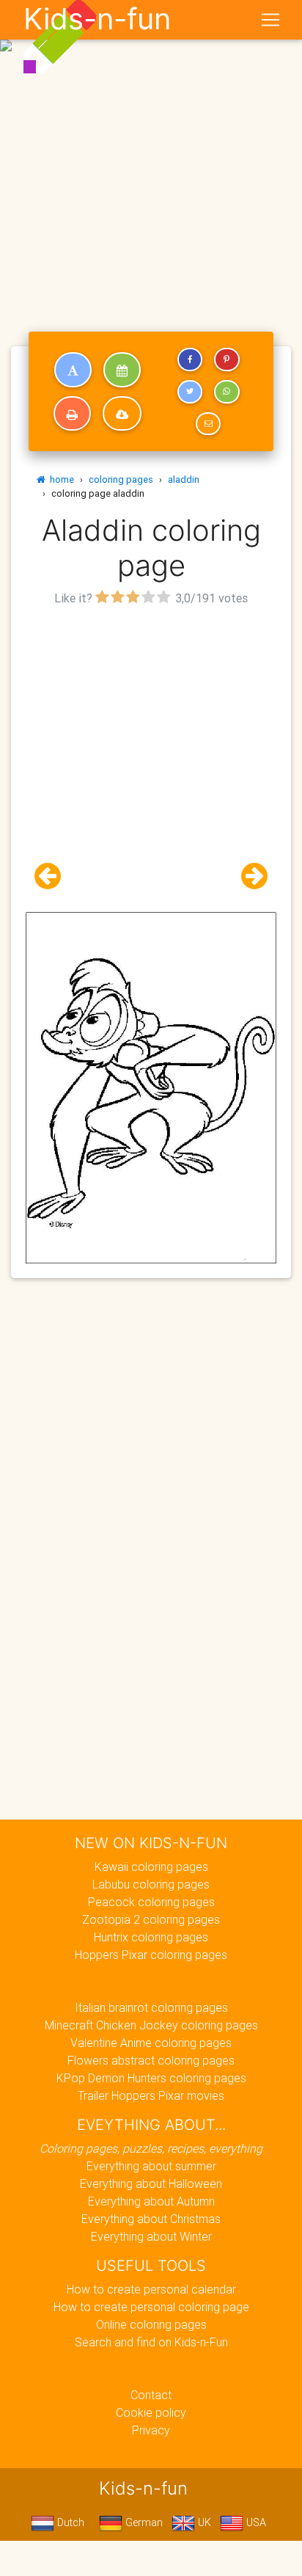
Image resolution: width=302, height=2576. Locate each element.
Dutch (69, 2522)
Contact (151, 2395)
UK (203, 2522)
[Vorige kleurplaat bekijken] (54, 876)
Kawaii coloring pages (151, 1867)
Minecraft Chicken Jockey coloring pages (151, 2025)
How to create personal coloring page (151, 2307)
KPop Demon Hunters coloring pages (151, 2078)
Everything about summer (151, 2166)
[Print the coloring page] (72, 414)
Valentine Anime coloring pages (151, 2043)
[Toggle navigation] (270, 20)
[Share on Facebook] (190, 360)
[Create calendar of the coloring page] (122, 370)
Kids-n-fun (97, 19)
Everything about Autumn (151, 2201)
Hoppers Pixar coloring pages (151, 1955)
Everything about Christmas (151, 2219)
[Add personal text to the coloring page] (73, 370)
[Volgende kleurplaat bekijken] (248, 876)
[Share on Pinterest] (226, 360)
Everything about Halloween (151, 2183)
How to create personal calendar (151, 2289)
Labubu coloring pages (151, 1884)
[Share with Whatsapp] (226, 392)
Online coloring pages (151, 2324)
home (60, 479)
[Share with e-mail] (208, 424)
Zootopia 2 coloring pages (151, 1919)
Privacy (151, 2430)
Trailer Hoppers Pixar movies (151, 2095)
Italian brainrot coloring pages (151, 2007)
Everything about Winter (151, 2236)
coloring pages (121, 479)
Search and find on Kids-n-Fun (151, 2342)
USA (255, 2522)
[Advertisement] (151, 157)
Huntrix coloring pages (151, 1937)
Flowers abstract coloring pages (151, 2060)
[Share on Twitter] (190, 392)
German (143, 2522)
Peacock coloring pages (151, 1902)
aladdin (184, 479)
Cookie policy (151, 2412)
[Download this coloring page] (122, 414)
